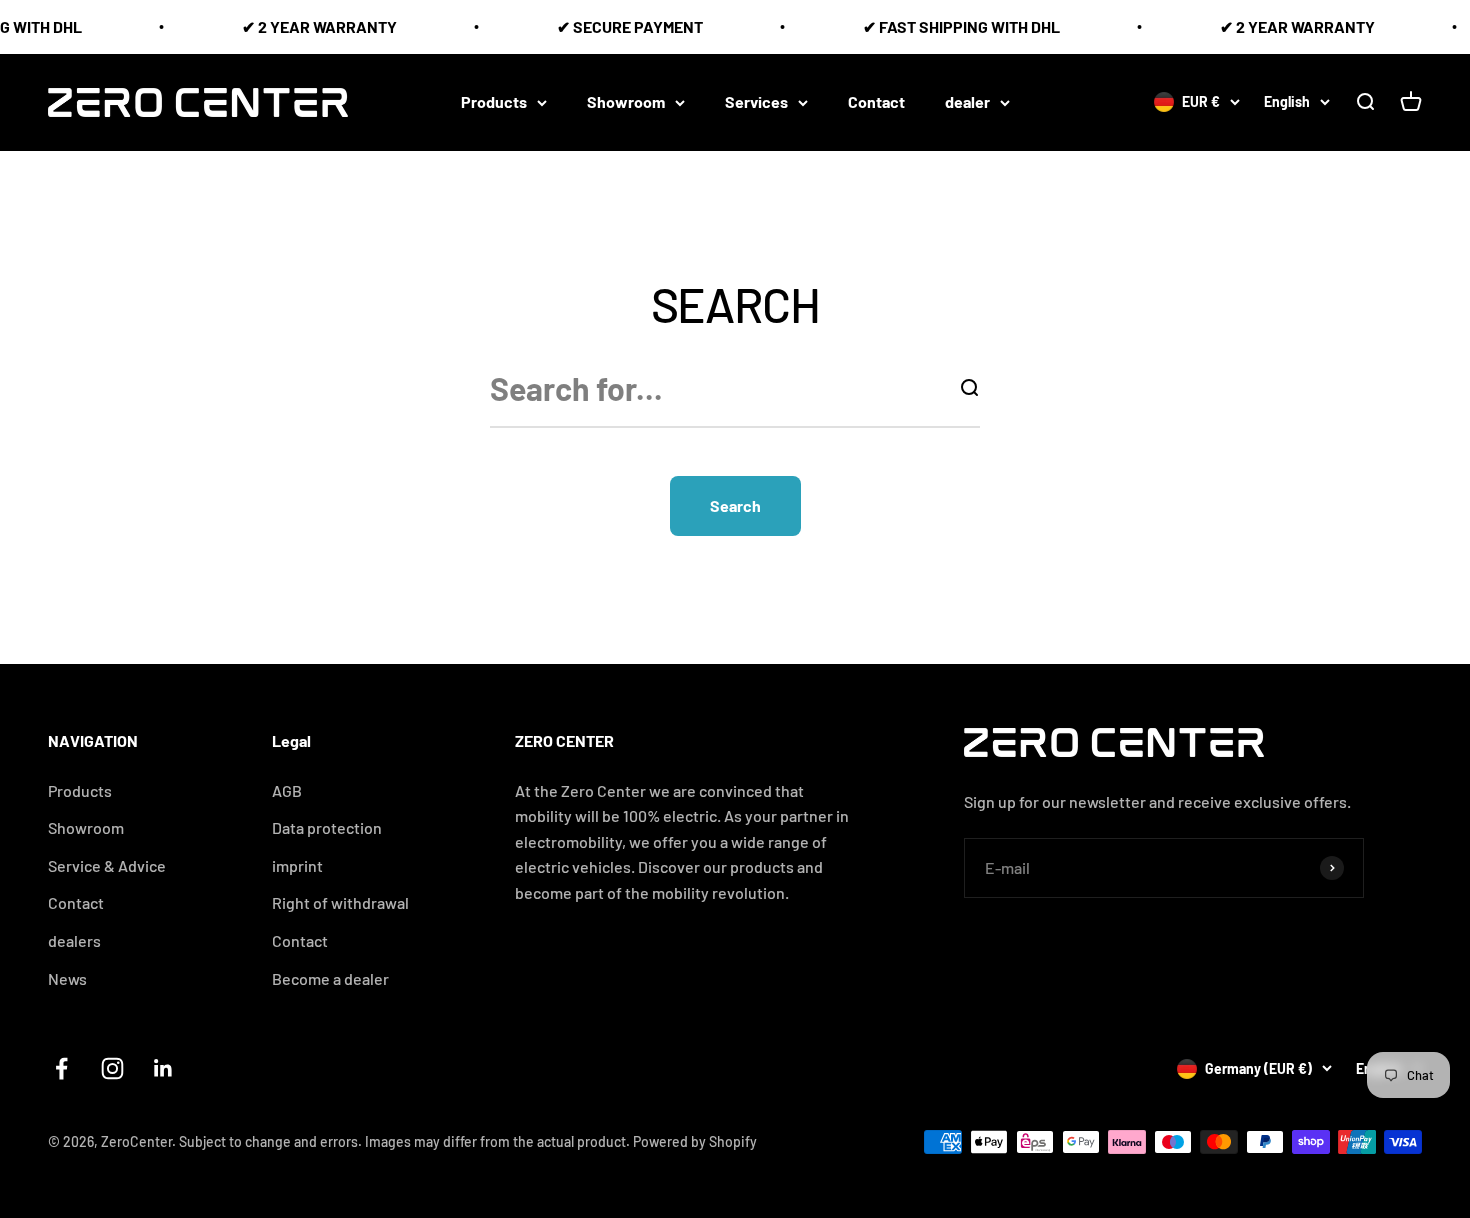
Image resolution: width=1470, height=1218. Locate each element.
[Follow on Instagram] (112, 1068)
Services (756, 101)
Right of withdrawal (340, 902)
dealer (967, 101)
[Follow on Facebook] (61, 1068)
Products (494, 101)
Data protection (327, 827)
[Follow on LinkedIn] (163, 1068)
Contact (876, 101)
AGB (287, 790)
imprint (297, 865)
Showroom (626, 101)
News (67, 978)
